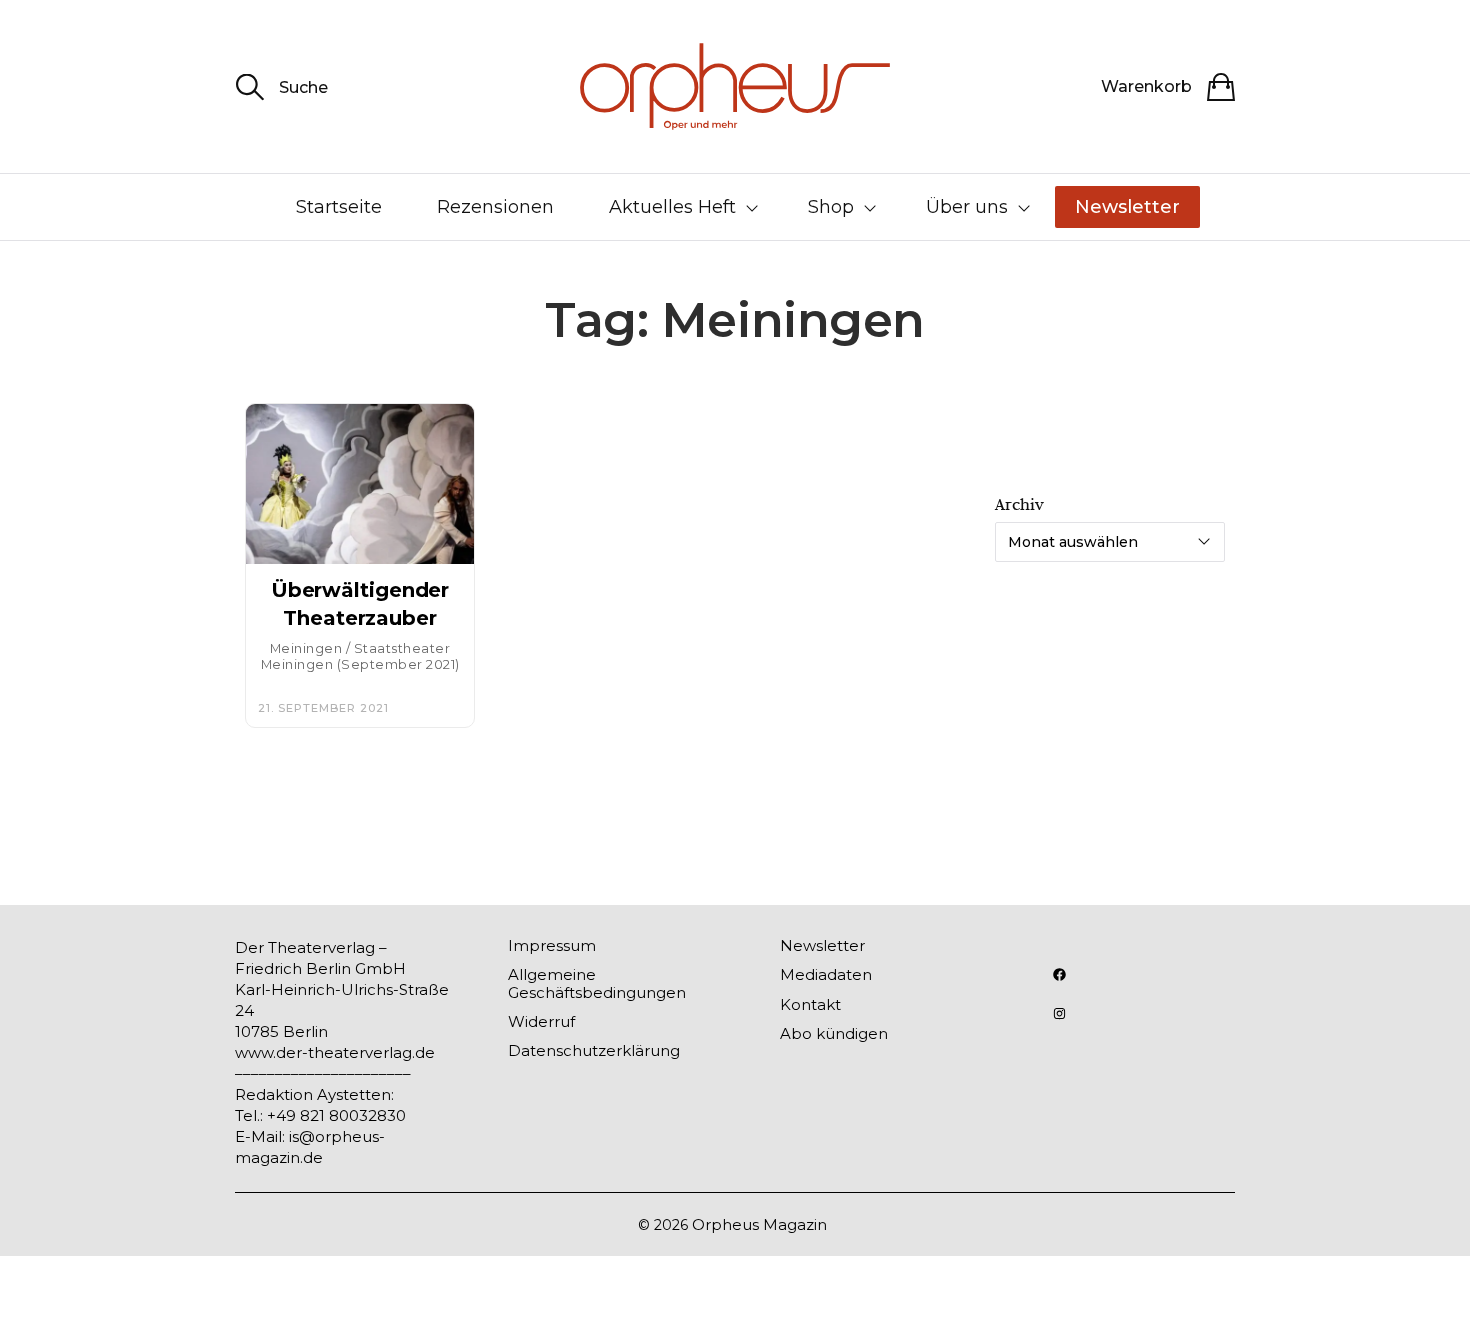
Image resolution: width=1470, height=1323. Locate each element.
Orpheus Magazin (759, 1224)
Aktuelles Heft (672, 207)
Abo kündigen (834, 1033)
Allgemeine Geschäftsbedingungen (597, 983)
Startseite (339, 207)
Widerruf (541, 1021)
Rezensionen (495, 207)
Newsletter (1127, 207)
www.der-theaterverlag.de (335, 1052)
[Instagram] (1059, 1013)
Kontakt (810, 1004)
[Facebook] (1059, 974)
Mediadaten (826, 974)
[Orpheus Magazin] (735, 86)
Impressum (552, 945)
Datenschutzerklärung (594, 1050)
